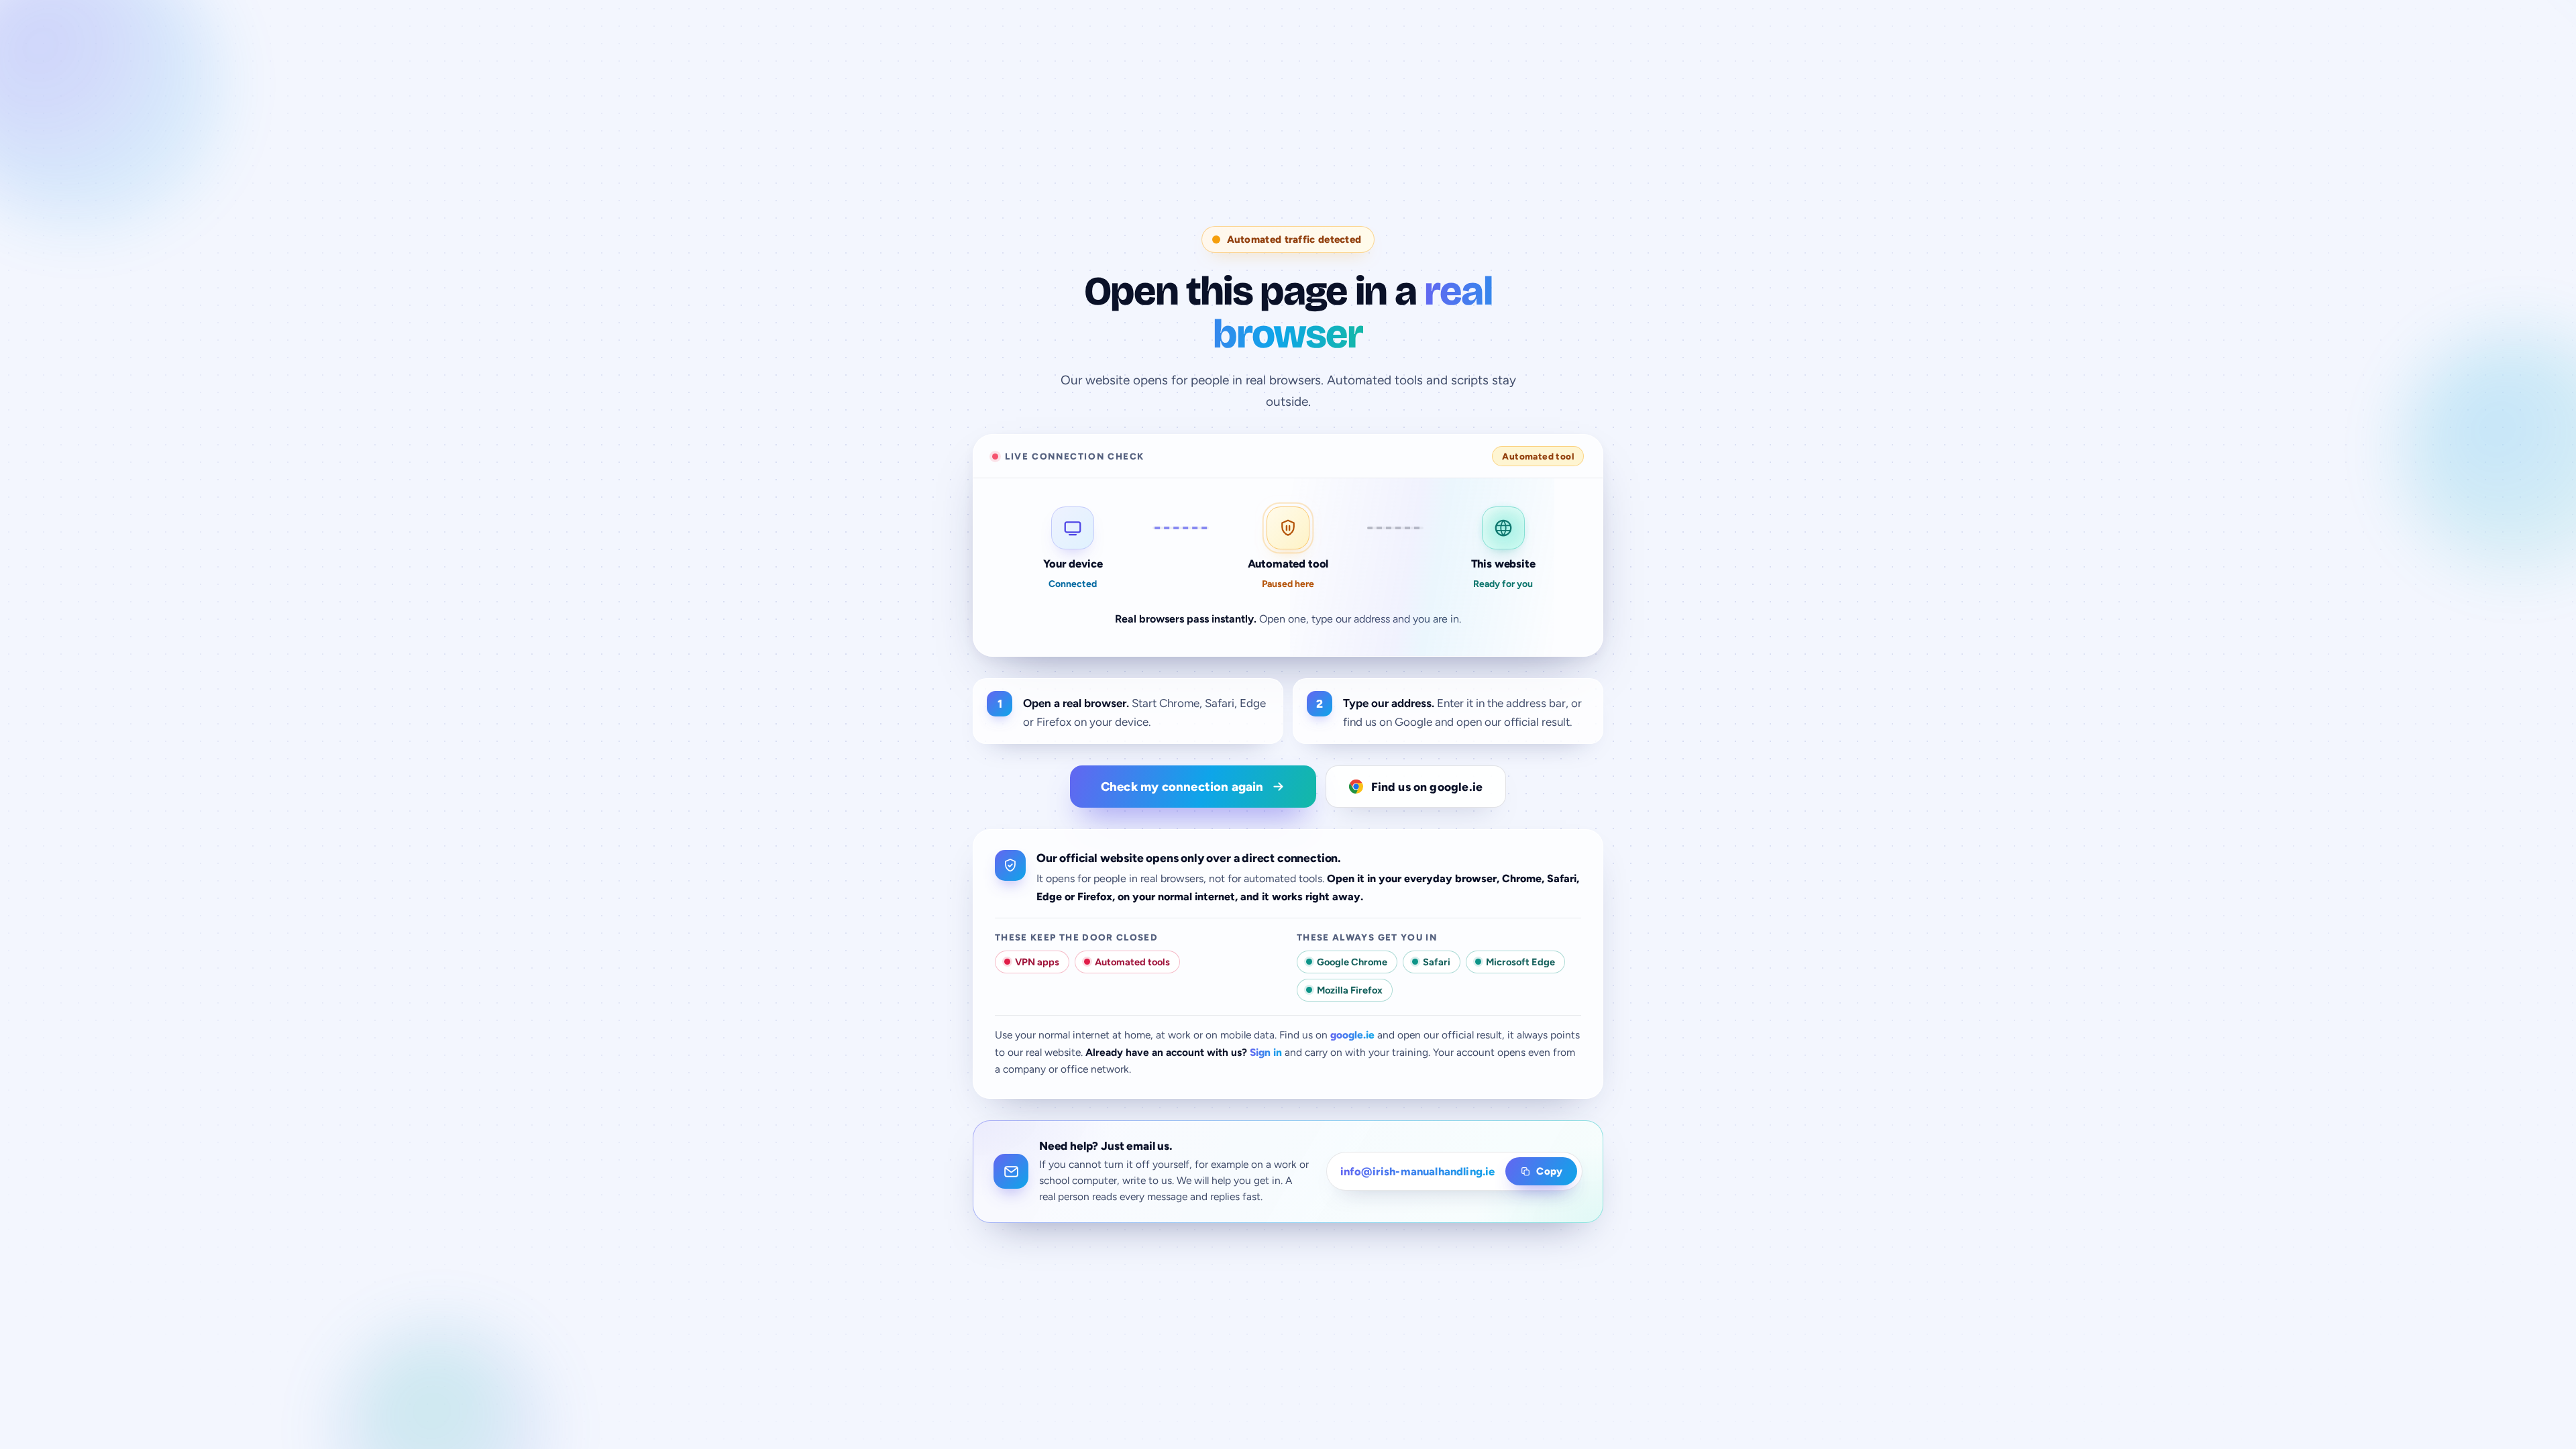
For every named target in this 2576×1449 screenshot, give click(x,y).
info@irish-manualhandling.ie (1418, 1171)
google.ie (1352, 1035)
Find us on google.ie (1427, 787)
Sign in (1266, 1052)
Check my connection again (1182, 787)
